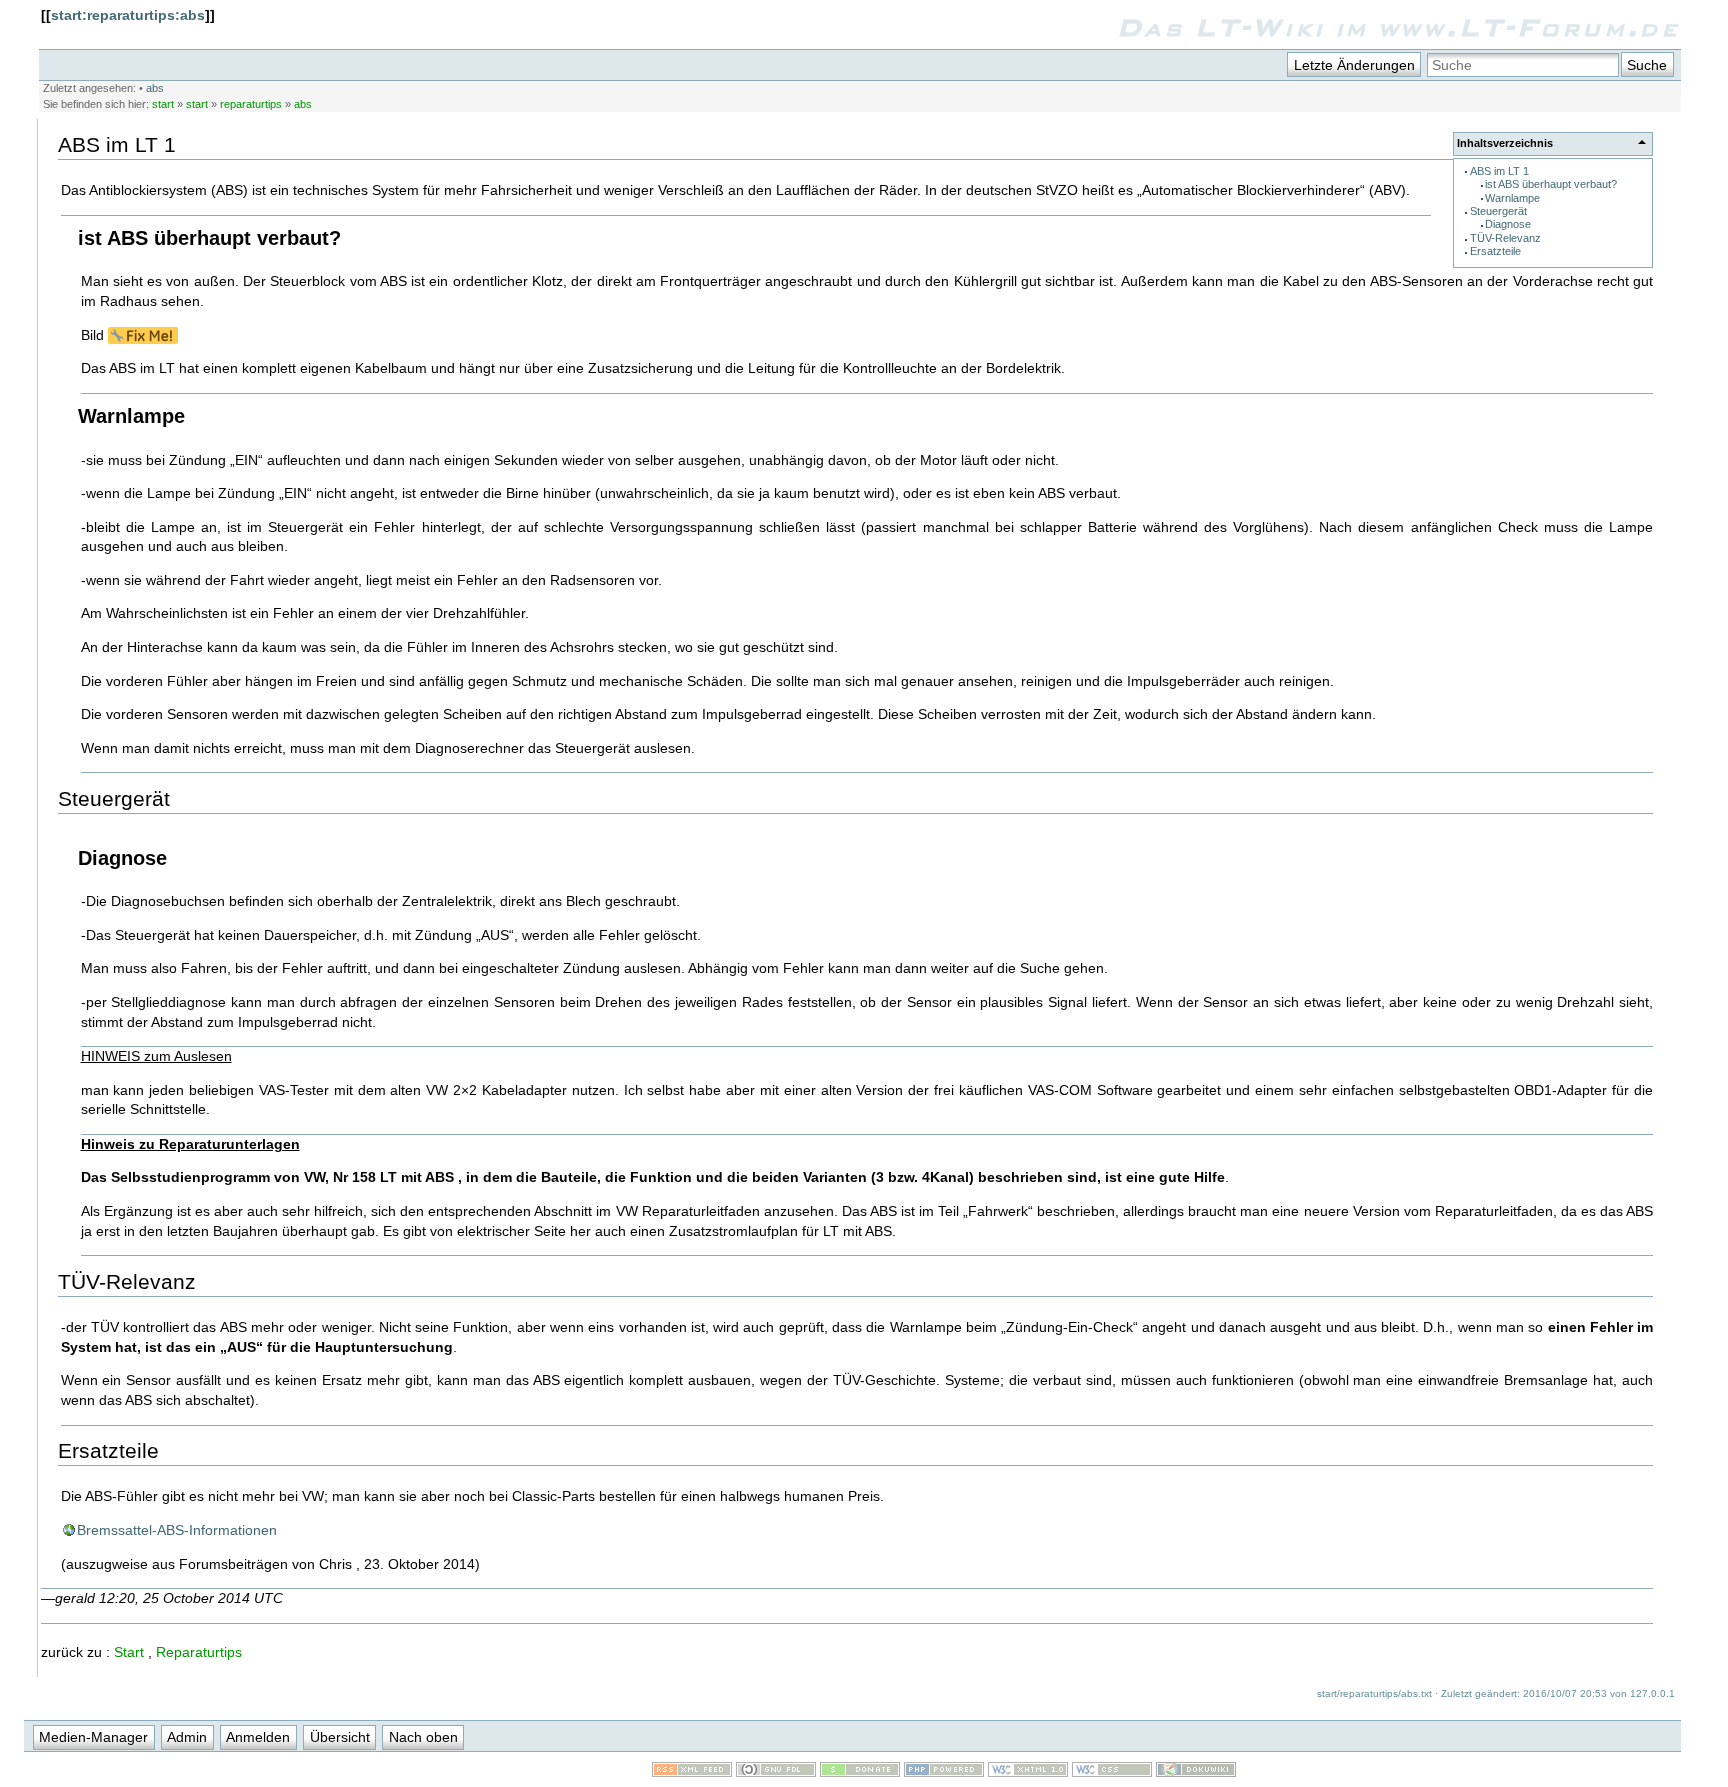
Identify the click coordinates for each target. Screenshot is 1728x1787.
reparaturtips (251, 104)
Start (129, 1652)
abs (155, 88)
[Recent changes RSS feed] (692, 1772)
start (163, 104)
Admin (187, 1737)
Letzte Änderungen (1354, 65)
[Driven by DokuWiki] (1196, 1772)
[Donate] (860, 1772)
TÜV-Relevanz (1505, 238)
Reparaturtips (199, 1652)
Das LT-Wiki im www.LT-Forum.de (1398, 27)
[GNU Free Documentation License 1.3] (776, 1772)
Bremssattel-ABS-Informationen (177, 1530)
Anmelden (258, 1737)
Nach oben (423, 1737)
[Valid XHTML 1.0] (1028, 1772)
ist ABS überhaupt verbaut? (1551, 184)
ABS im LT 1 (1499, 171)
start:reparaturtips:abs (128, 15)
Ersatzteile (1495, 251)
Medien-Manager (93, 1737)
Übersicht (340, 1737)
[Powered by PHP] (944, 1772)
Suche (1647, 65)
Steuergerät (1498, 211)
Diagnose (1508, 224)
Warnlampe (1512, 198)
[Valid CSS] (1112, 1772)
